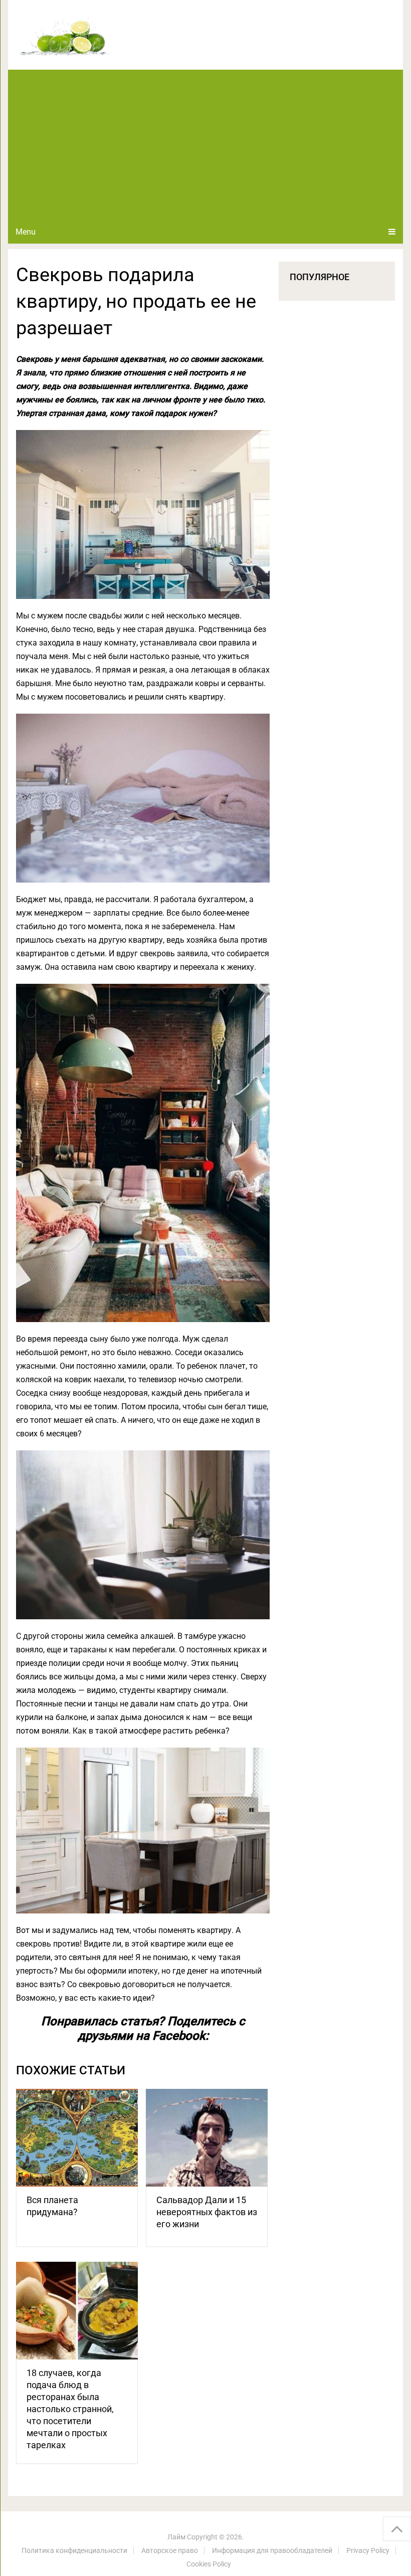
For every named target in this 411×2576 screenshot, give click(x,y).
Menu (26, 232)
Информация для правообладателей (272, 2550)
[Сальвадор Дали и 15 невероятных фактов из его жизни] (207, 2138)
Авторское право (170, 2550)
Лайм (176, 2537)
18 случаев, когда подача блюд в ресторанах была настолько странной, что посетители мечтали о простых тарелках (70, 2409)
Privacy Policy (368, 2550)
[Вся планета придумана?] (77, 2138)
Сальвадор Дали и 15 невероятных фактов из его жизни (207, 2212)
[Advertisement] (206, 145)
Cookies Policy (209, 2564)
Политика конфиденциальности (74, 2550)
